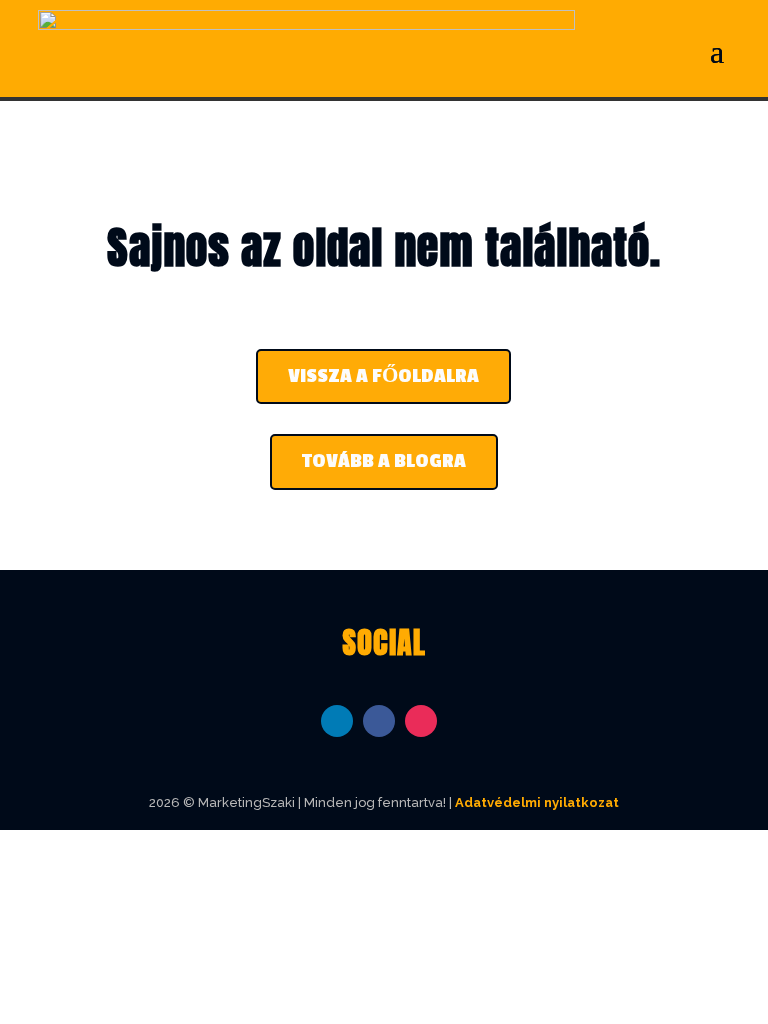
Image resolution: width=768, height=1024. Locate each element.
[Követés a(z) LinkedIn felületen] (337, 721)
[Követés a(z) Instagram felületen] (421, 721)
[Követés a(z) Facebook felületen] (379, 721)
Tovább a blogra (384, 461)
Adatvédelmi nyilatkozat (537, 802)
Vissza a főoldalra (383, 376)
